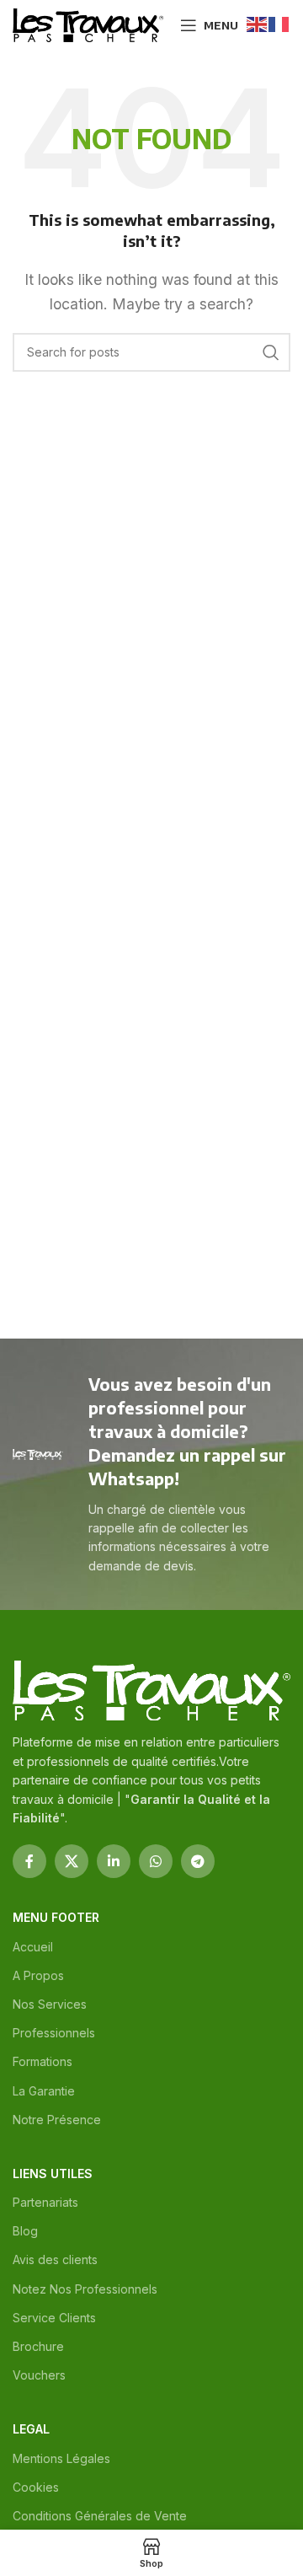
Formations (43, 2061)
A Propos (38, 1975)
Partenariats (45, 2202)
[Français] (279, 23)
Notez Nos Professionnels (85, 2289)
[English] (258, 23)
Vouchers (39, 2375)
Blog (25, 2231)
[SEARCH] (271, 352)
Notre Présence (57, 2120)
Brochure (38, 2346)
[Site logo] (88, 24)
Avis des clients (55, 2259)
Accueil (33, 1947)
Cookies (36, 2487)
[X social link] (72, 1861)
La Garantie (44, 2091)
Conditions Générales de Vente (100, 2516)
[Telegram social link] (198, 1861)
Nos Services (50, 2004)
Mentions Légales (61, 2458)
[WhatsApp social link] (156, 1861)
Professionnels (54, 2033)
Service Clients (54, 2318)
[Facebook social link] (29, 1861)
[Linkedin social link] (114, 1861)
